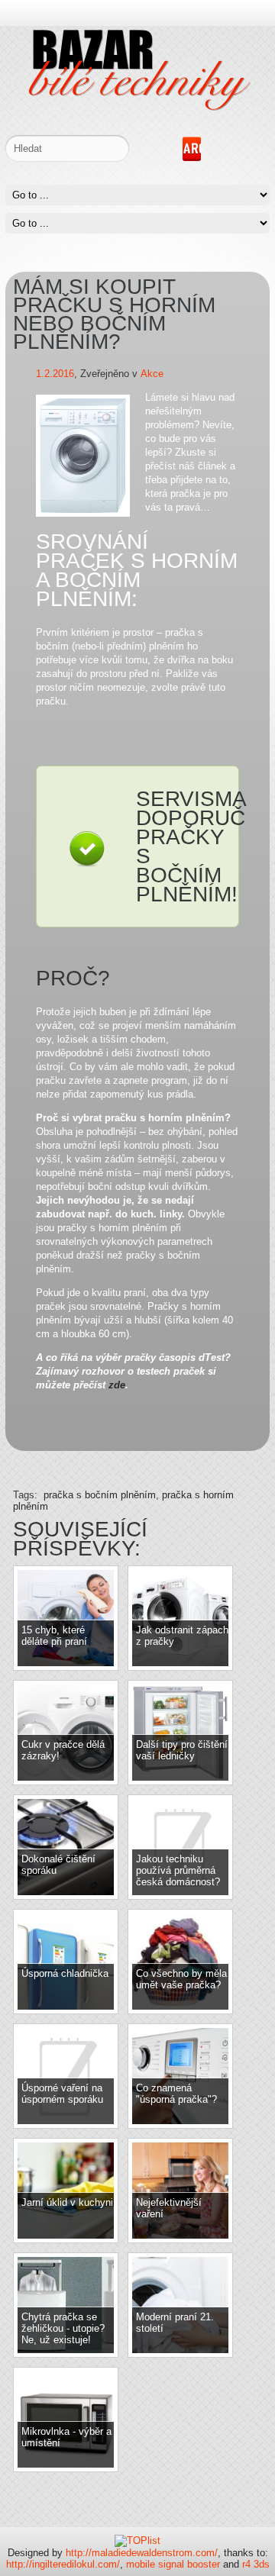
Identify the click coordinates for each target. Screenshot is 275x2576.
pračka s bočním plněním (100, 1495)
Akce (152, 374)
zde (117, 1385)
